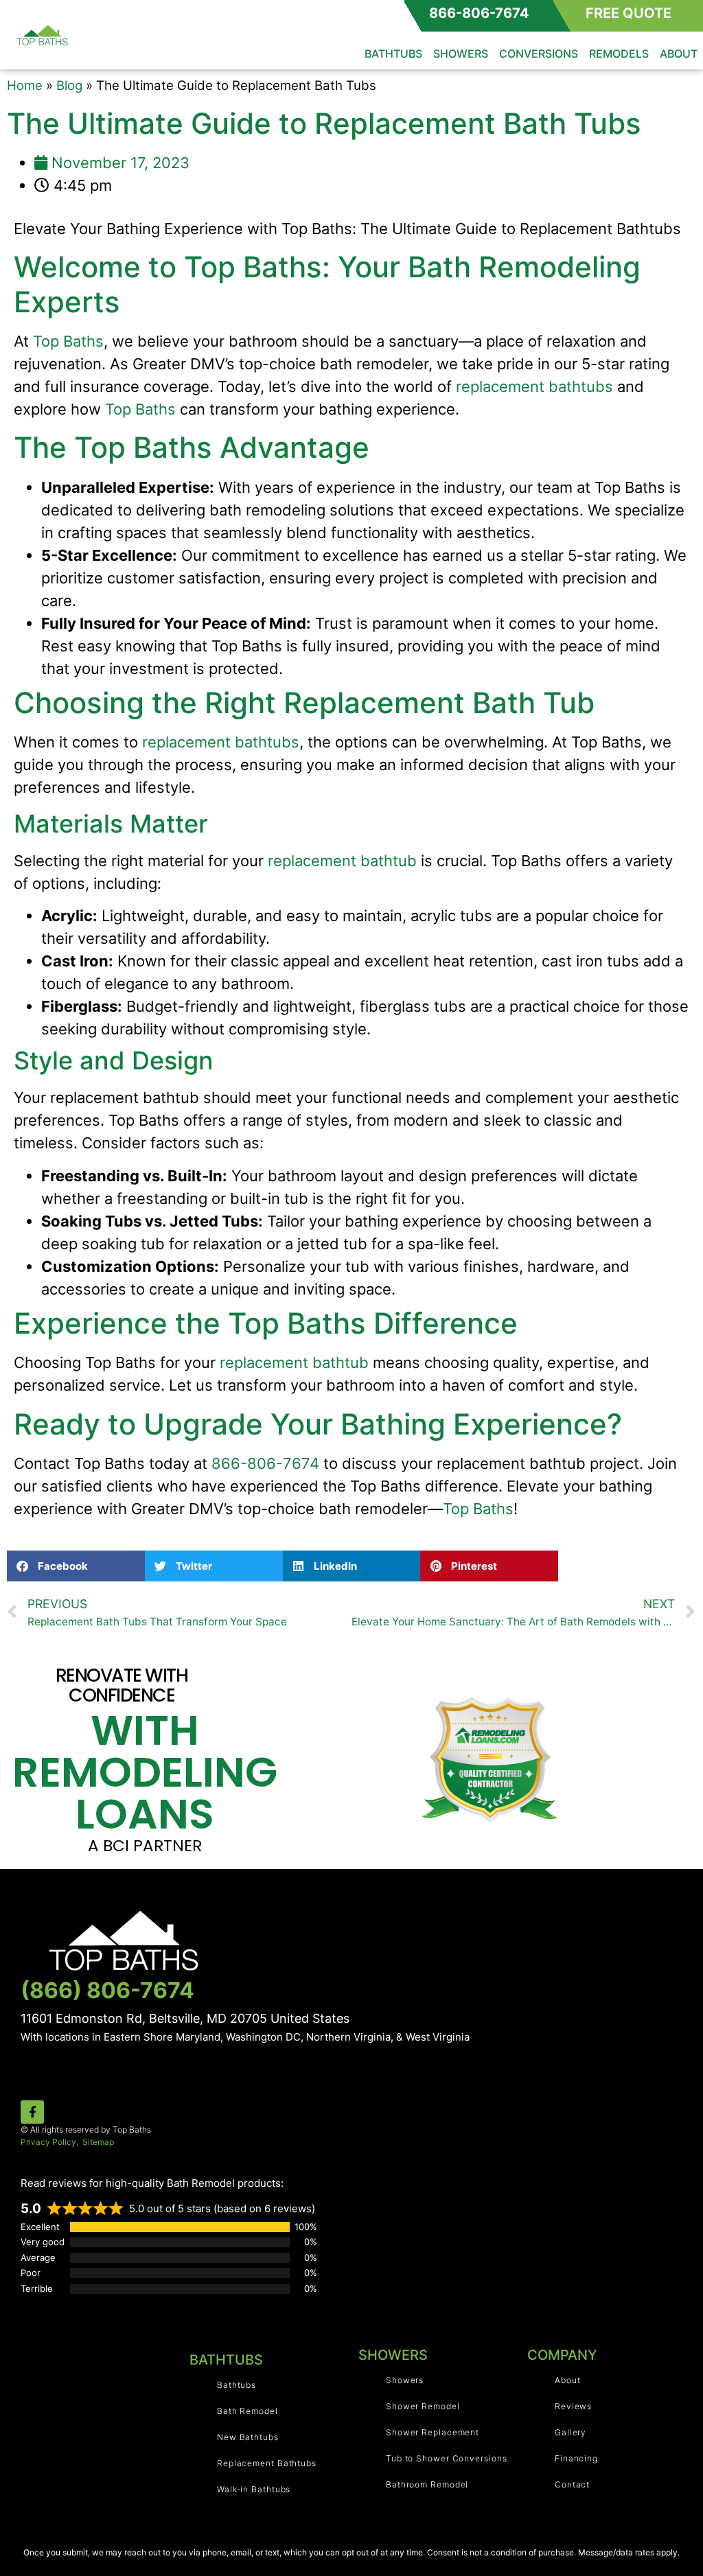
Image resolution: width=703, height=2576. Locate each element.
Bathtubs (393, 54)
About (679, 54)
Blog (69, 85)
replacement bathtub (342, 861)
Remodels (619, 54)
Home (25, 85)
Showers (461, 54)
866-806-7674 (479, 13)
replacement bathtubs (534, 386)
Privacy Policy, (50, 2142)
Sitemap (98, 2142)
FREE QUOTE (629, 13)
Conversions (539, 54)
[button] (76, 1566)
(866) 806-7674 (107, 1990)
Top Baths (68, 341)
